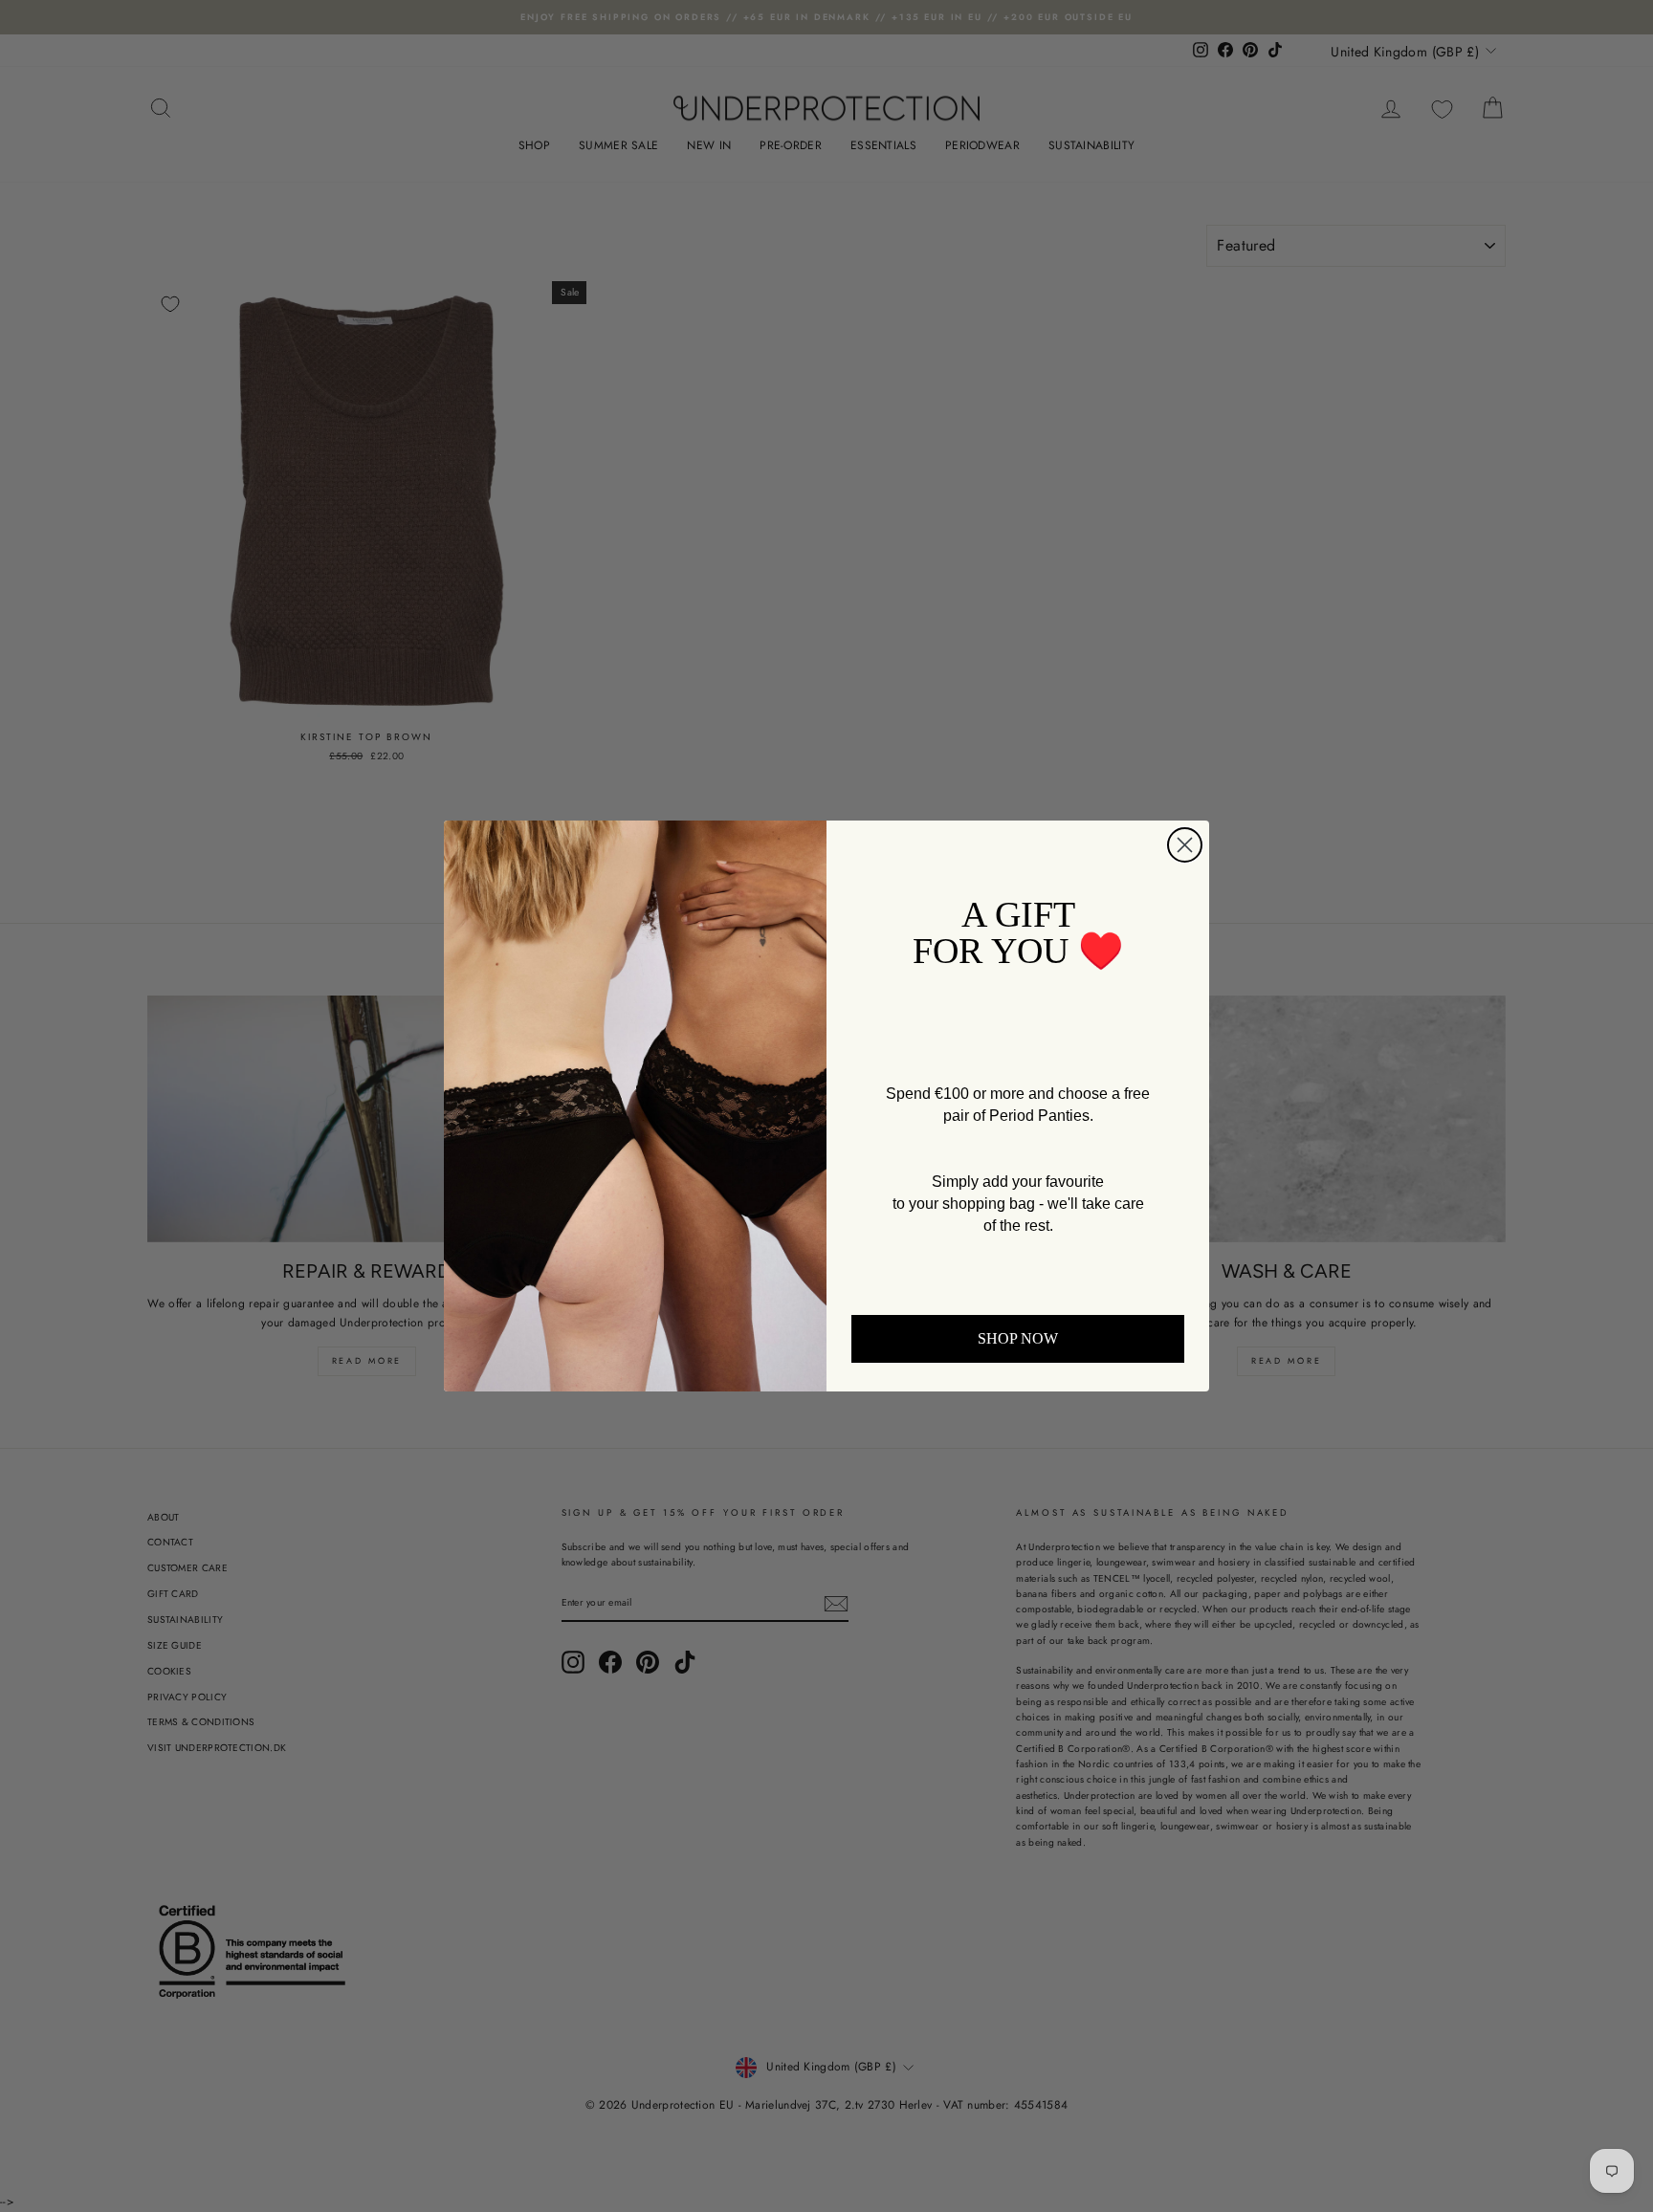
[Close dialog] (1185, 845)
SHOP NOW (1018, 1338)
